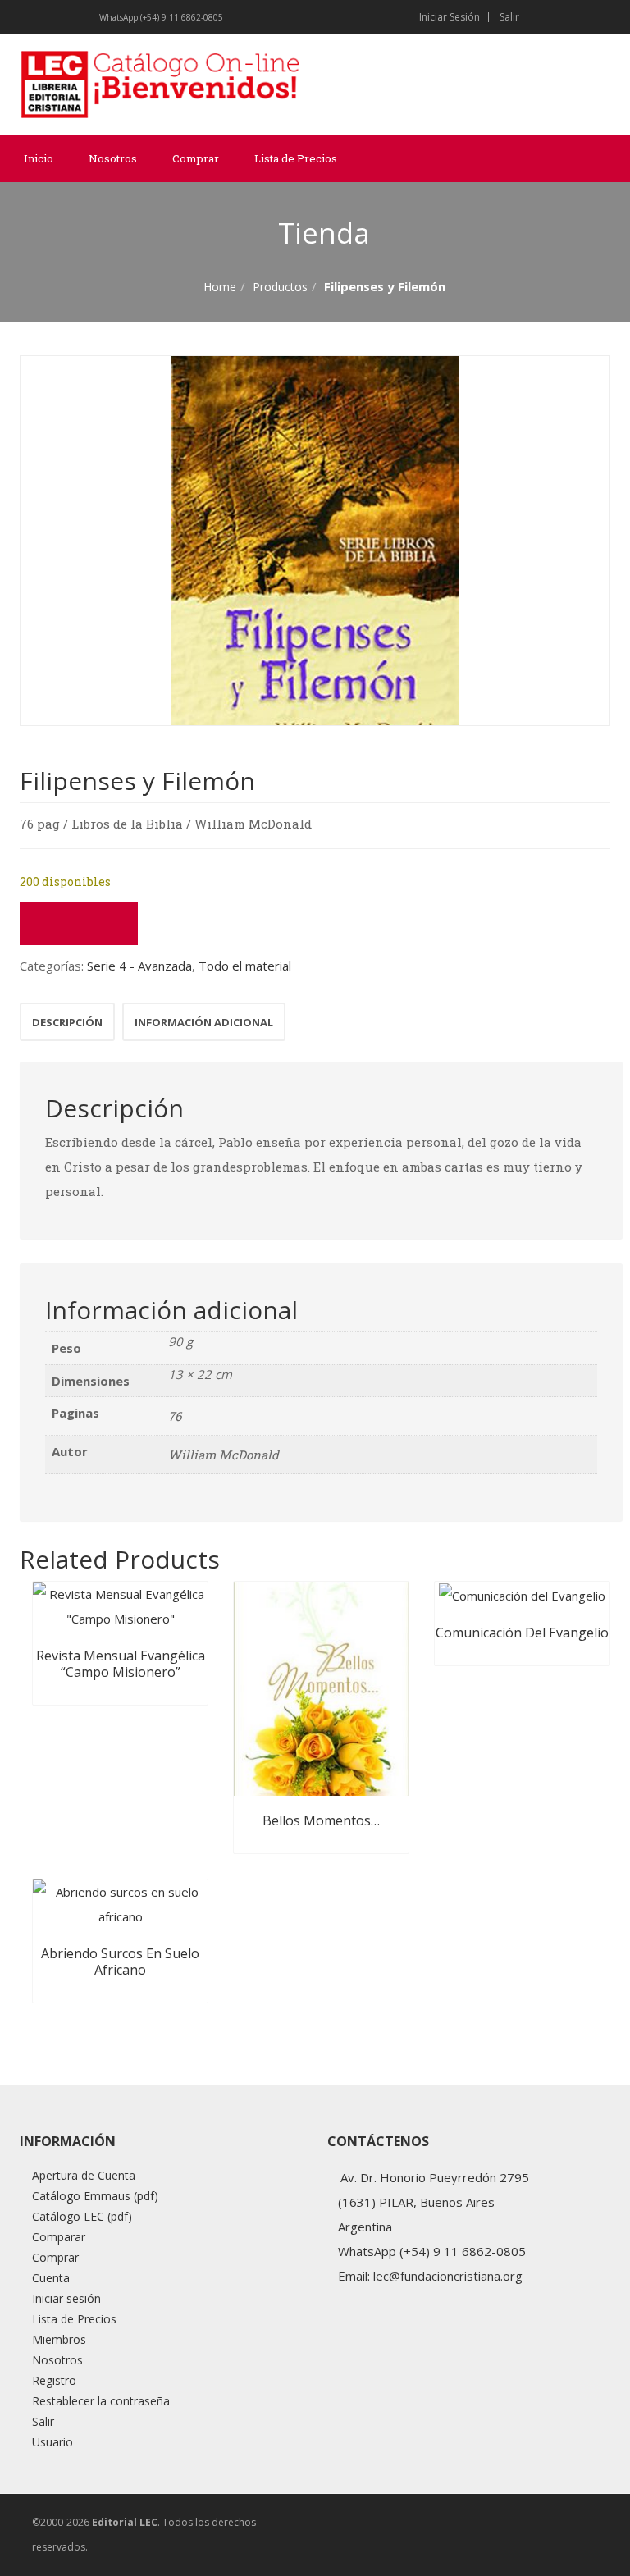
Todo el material (245, 966)
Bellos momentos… (321, 1820)
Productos (280, 287)
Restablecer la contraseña (101, 2401)
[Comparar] (79, 924)
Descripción (67, 1022)
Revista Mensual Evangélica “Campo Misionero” (121, 1664)
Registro (54, 2380)
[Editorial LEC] (161, 84)
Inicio (39, 158)
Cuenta (51, 2278)
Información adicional (204, 1022)
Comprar (196, 158)
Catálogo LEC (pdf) (82, 2216)
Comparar (59, 2237)
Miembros (59, 2339)
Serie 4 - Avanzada (139, 966)
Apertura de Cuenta (84, 2175)
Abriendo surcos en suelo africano (120, 1962)
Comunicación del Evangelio (522, 1633)
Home (220, 287)
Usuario (52, 2442)
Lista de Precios (296, 158)
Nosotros (113, 158)
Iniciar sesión (450, 17)
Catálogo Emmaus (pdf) (95, 2196)
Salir (509, 17)
